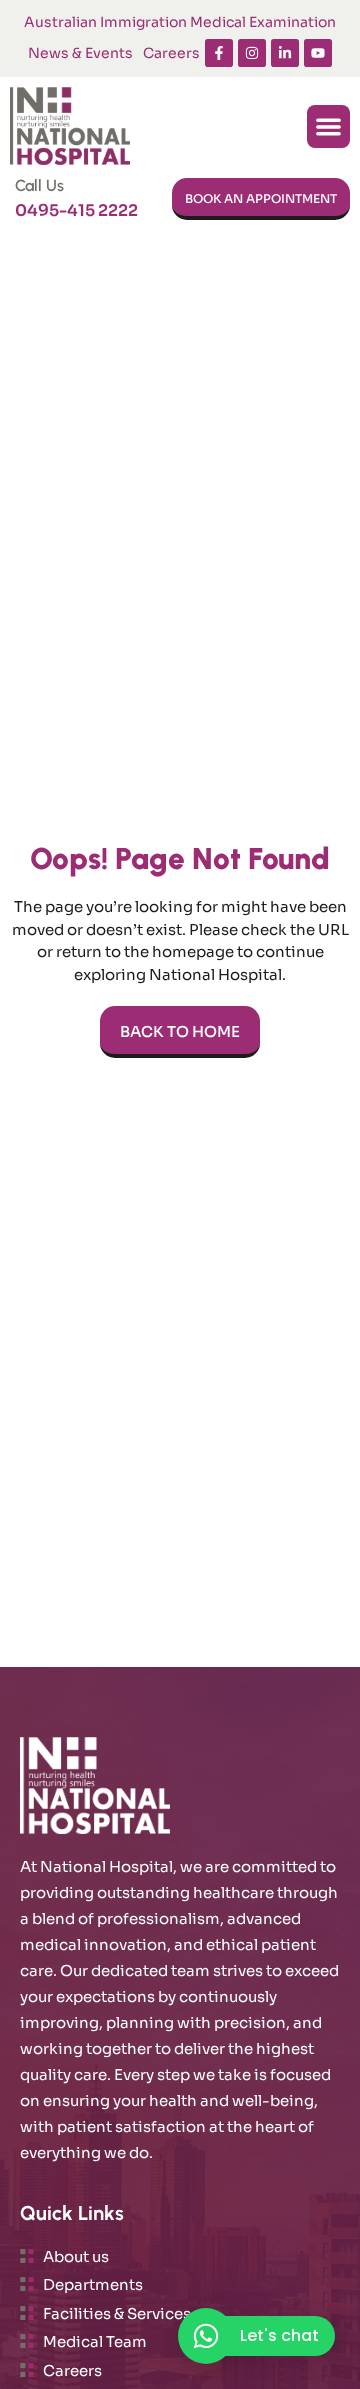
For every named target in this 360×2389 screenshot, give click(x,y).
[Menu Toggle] (328, 126)
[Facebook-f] (219, 53)
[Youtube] (318, 53)
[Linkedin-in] (285, 53)
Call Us (39, 185)
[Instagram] (252, 53)
